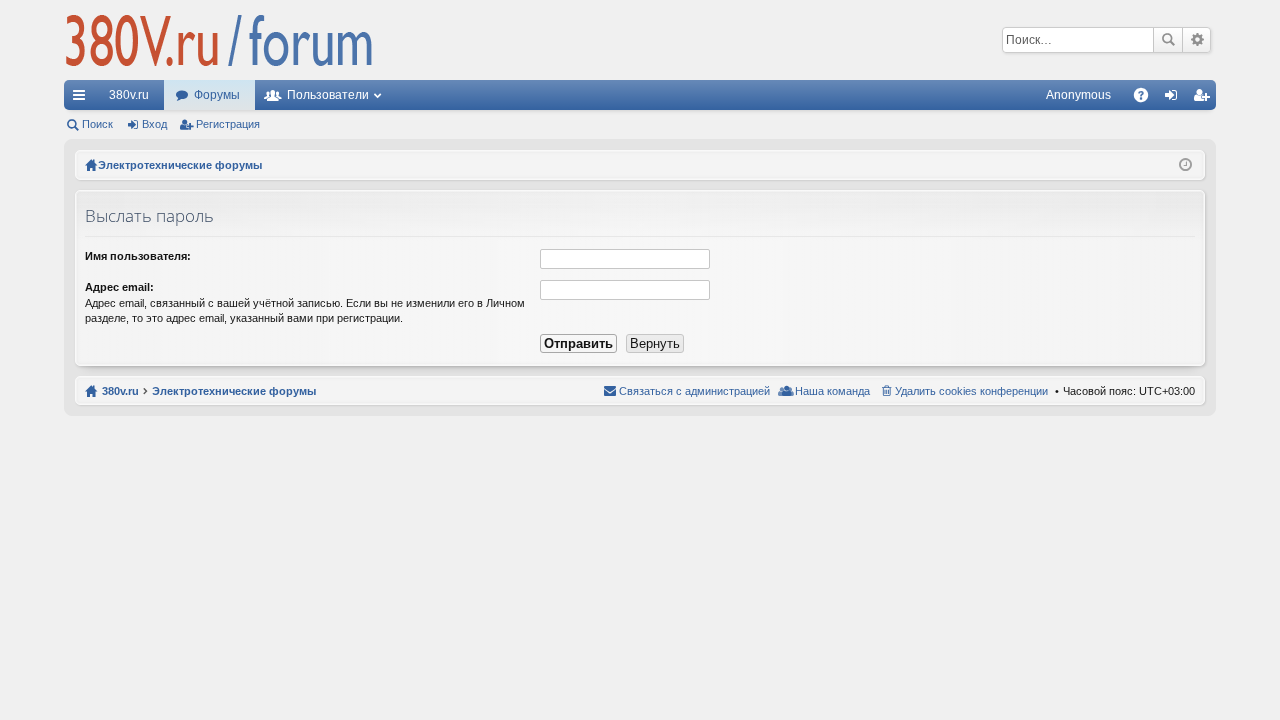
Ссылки (83, 99)
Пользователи (328, 95)
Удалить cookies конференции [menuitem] (971, 391)
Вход (154, 124)
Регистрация (228, 124)
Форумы (217, 95)
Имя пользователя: (138, 256)
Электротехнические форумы (234, 391)
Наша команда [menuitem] (832, 391)
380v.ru (129, 95)
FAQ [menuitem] (1147, 99)
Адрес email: (119, 287)
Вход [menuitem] (1175, 99)
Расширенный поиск (1196, 40)
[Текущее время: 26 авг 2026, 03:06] (1185, 165)
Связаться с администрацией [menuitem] (694, 391)
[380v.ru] (219, 40)
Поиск (1168, 40)
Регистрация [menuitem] (1205, 99)
